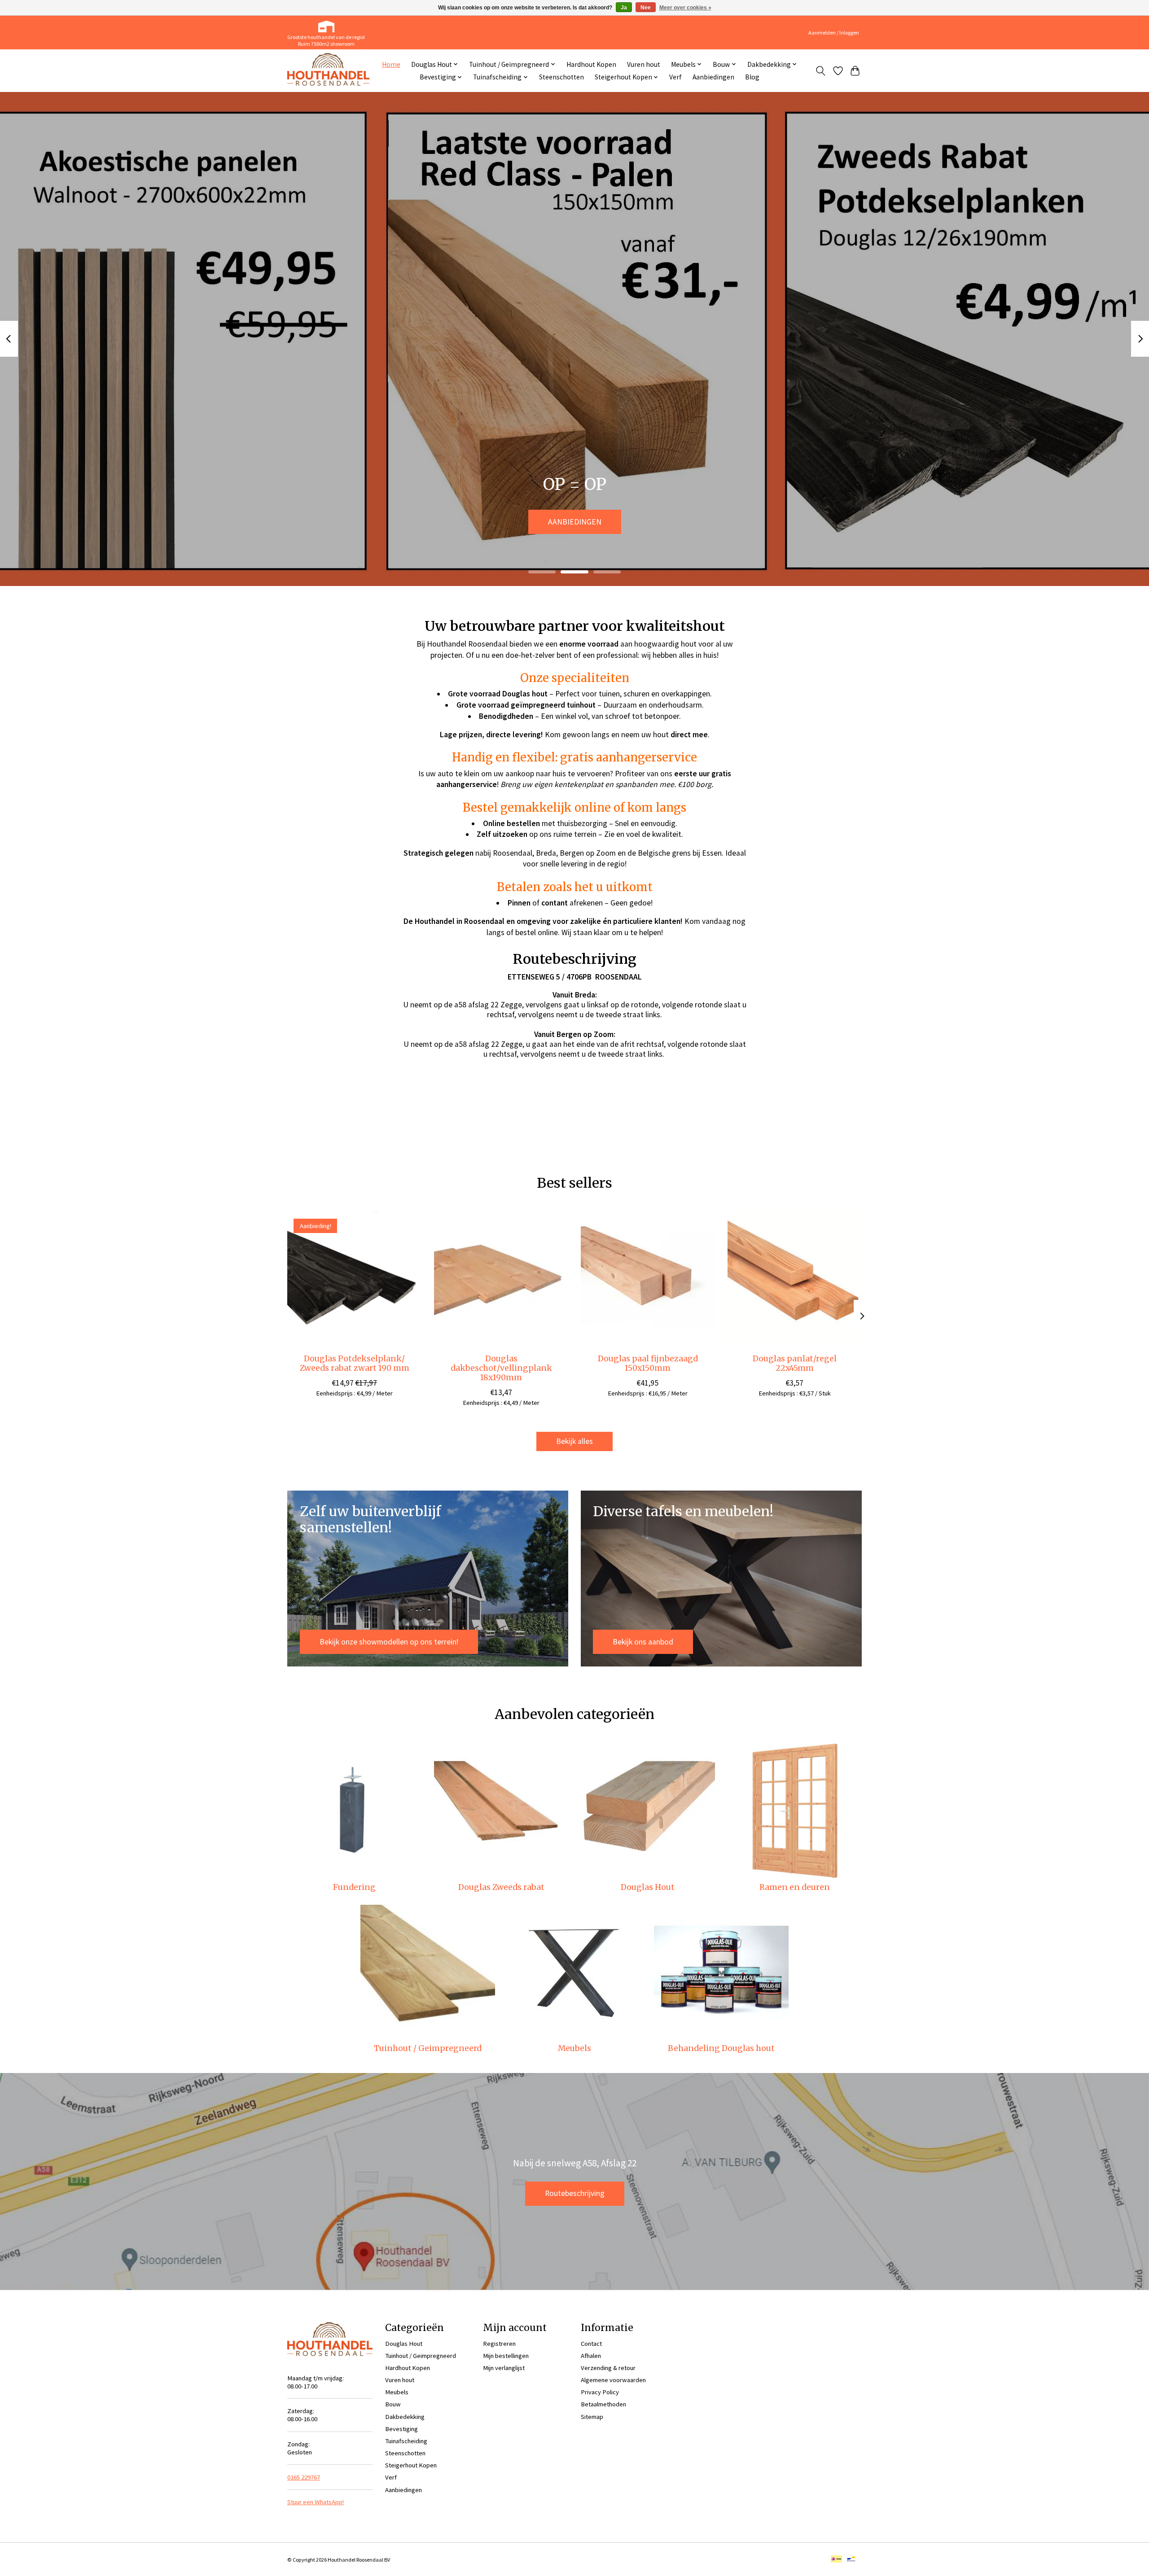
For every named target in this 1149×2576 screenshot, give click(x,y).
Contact (591, 2344)
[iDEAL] (836, 2560)
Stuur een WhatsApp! (316, 2502)
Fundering (354, 1887)
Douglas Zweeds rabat (501, 1887)
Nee (646, 8)
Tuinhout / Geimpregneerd (428, 2048)
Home (391, 64)
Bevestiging (401, 2429)
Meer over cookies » (685, 8)
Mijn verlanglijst (504, 2368)
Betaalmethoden (603, 2404)
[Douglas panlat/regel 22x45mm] (795, 1279)
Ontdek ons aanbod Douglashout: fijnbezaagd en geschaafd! (575, 522)
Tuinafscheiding (406, 2441)
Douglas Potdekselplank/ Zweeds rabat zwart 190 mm (355, 1363)
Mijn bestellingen (506, 2356)
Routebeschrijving (575, 2193)
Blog (752, 77)
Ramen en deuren (795, 1887)
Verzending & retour (608, 2368)
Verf (675, 77)
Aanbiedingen (713, 77)
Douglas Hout (648, 1887)
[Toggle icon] (821, 71)
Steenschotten (561, 77)
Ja (624, 8)
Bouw (393, 2404)
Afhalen (591, 2356)
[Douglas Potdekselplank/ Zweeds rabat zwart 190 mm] (354, 1279)
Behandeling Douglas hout (721, 2048)
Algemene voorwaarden (613, 2380)
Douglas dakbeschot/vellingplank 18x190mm (501, 1368)
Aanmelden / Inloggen (834, 33)
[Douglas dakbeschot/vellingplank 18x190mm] (501, 1279)
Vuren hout (644, 64)
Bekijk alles (574, 1441)
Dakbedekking (405, 2417)
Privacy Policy (600, 2392)
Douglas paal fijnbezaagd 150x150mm (648, 1363)
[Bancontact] (851, 2560)
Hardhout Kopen (591, 64)
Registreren (499, 2344)
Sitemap (592, 2417)
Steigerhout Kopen (411, 2465)
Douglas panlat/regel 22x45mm (795, 1363)
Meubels (574, 2048)
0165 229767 (304, 2477)
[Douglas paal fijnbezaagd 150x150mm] (648, 1279)
